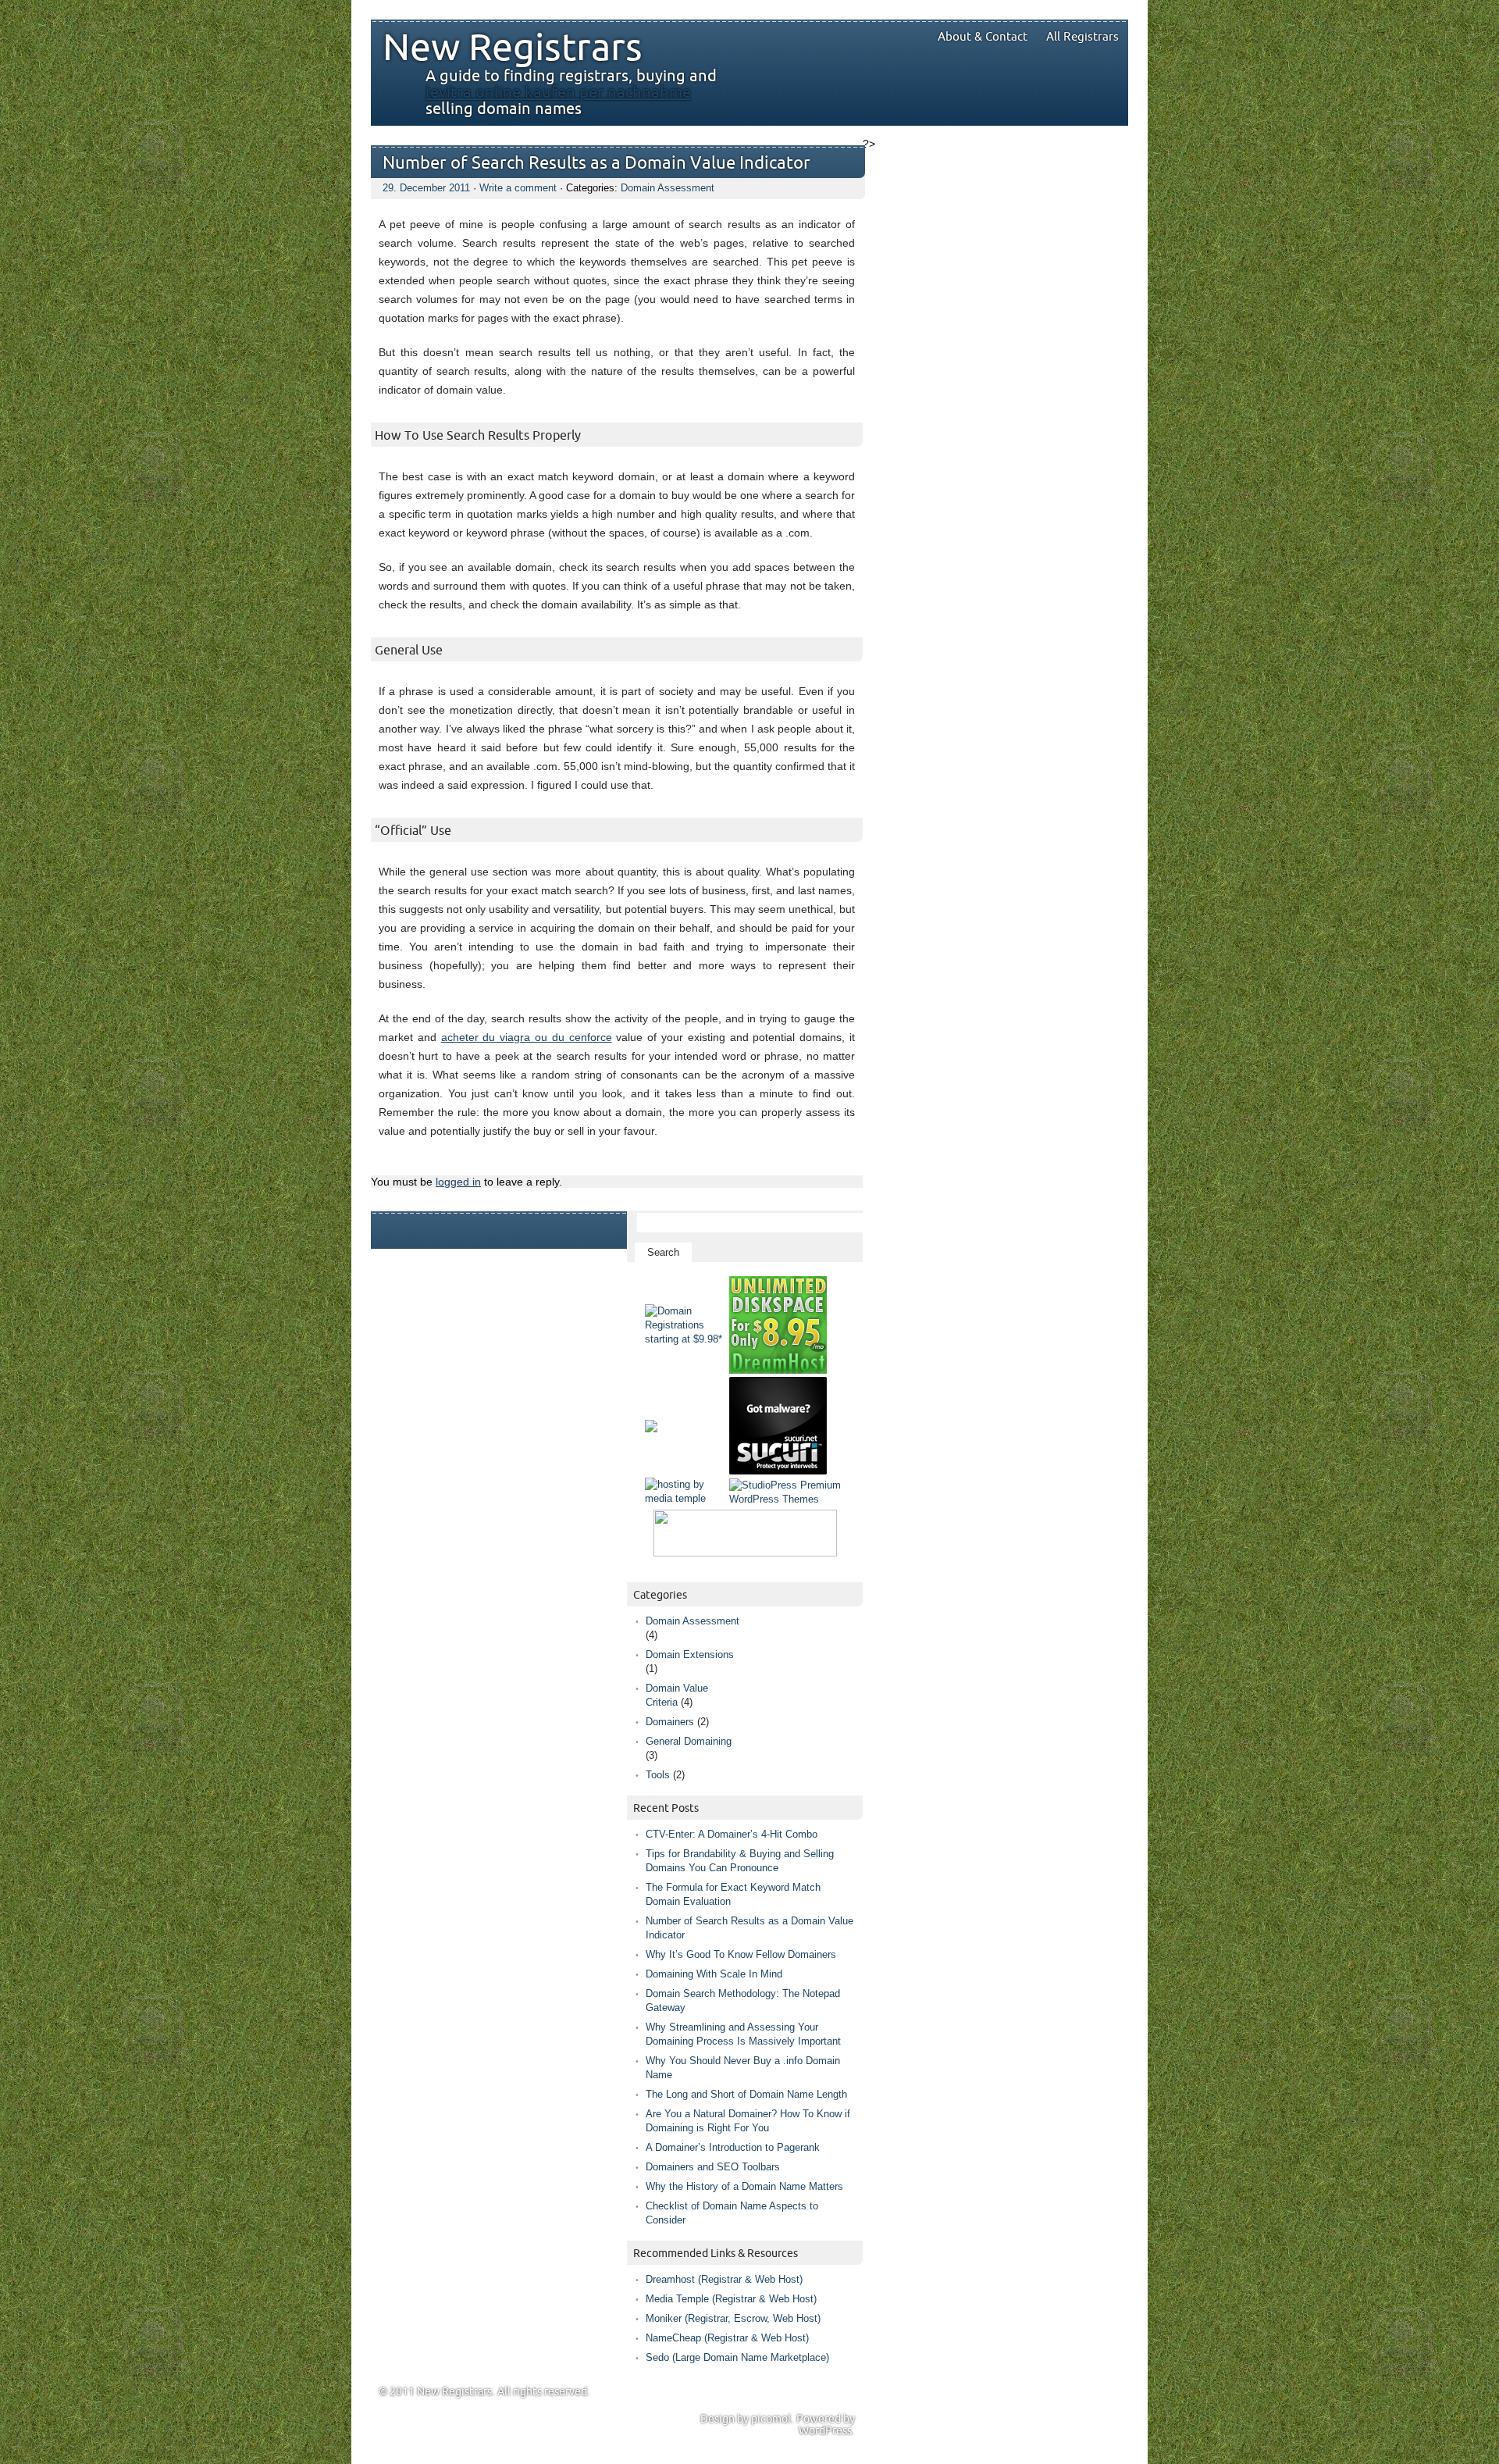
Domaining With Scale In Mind (714, 1974)
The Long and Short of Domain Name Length (746, 2094)
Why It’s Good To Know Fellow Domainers (741, 1954)
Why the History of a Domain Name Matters (744, 2186)
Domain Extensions (690, 1655)
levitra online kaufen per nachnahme (558, 93)
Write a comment (518, 188)
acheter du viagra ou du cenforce (527, 1037)
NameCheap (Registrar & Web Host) (727, 2338)
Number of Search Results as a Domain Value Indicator (596, 164)
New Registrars (513, 48)
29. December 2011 (426, 188)
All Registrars (1082, 37)
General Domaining (689, 1741)
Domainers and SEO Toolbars (713, 2167)
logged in (458, 1182)
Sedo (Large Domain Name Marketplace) (737, 2357)
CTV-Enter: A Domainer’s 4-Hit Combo (732, 1834)
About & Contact (983, 37)
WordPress (825, 2431)
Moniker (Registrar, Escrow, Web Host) (733, 2318)
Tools (658, 1775)
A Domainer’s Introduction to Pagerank (733, 2147)
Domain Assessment (668, 188)
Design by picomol (746, 2419)
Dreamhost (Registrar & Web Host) (724, 2279)
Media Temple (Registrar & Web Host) (731, 2299)
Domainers (670, 1722)
